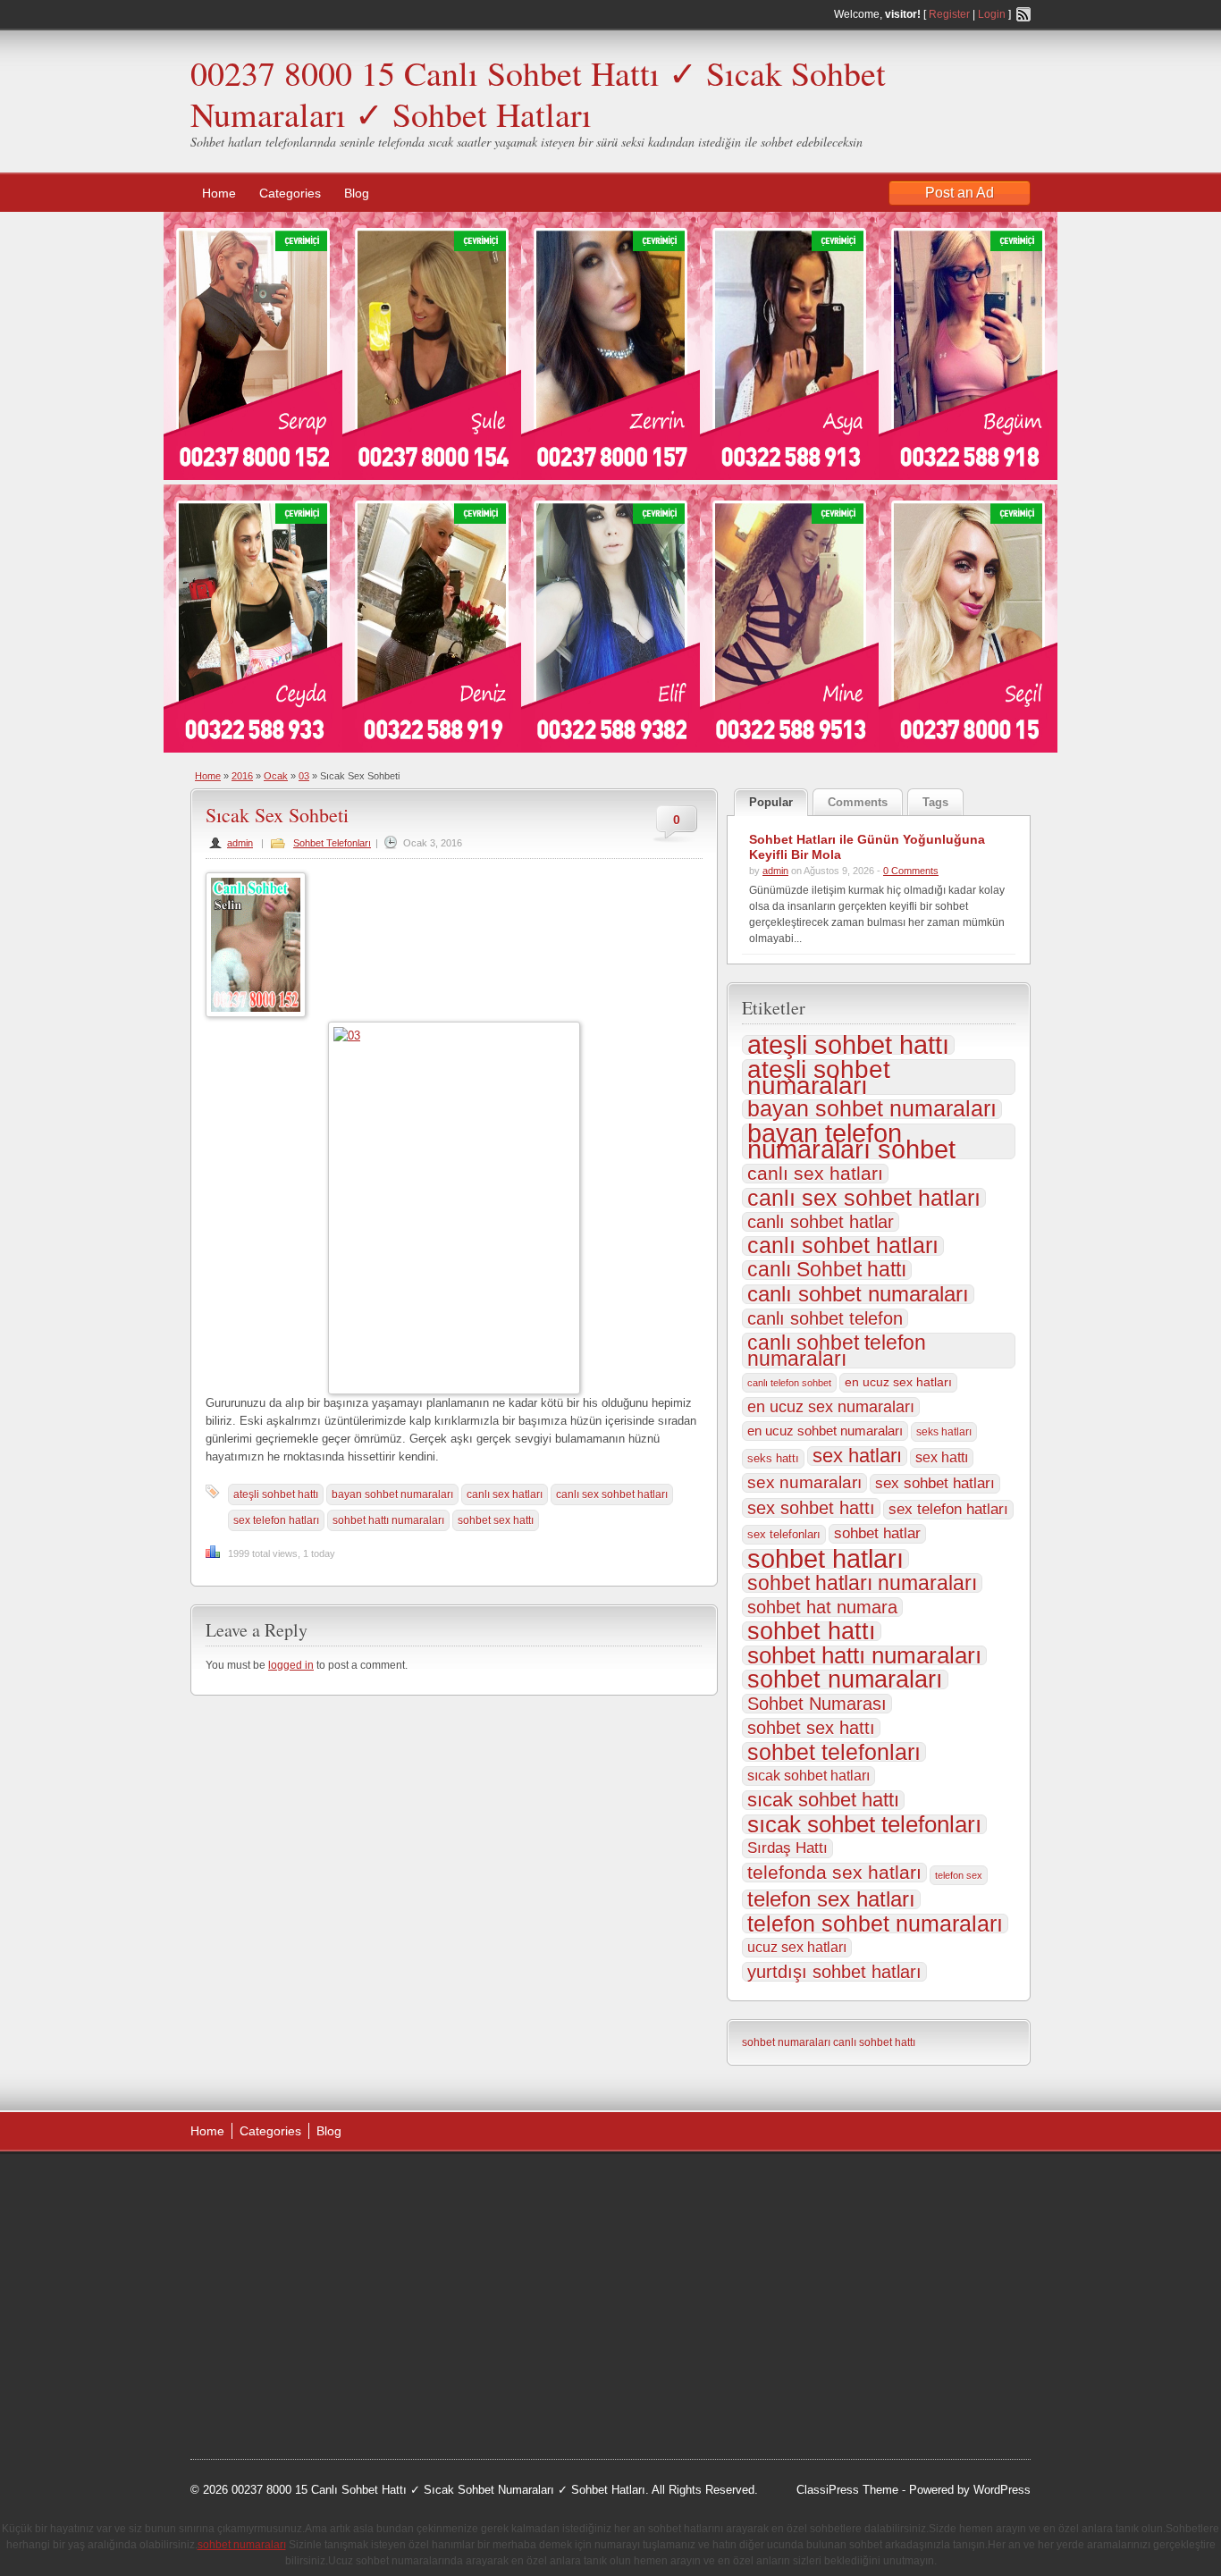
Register (949, 14)
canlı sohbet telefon (825, 1318)
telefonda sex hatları (834, 1873)
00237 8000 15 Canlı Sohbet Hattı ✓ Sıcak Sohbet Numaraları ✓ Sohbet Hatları (538, 93)
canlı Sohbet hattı (827, 1270)
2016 (242, 776)
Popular (771, 802)
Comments (858, 802)
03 (304, 776)
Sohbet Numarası (817, 1704)
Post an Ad (960, 193)
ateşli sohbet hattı (276, 1494)
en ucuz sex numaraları (831, 1407)
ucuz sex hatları (797, 1947)
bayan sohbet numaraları (392, 1494)
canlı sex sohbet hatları (612, 1494)
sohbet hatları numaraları (862, 1583)
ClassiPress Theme (847, 2490)
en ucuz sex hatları (898, 1382)
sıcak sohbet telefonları (864, 1824)
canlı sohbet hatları (843, 1246)
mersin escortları (280, 2366)
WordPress (1002, 2490)
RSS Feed (1023, 14)
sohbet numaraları (845, 1679)
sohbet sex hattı (496, 1520)
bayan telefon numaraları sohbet (851, 1141)
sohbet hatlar (877, 1533)
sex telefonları (784, 1534)
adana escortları (328, 2186)
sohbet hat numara (822, 1607)
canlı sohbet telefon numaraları (837, 1351)
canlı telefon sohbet (789, 1383)
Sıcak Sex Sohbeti (277, 815)
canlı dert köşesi (278, 2321)
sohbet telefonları (834, 1752)
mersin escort (281, 2389)
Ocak (276, 776)
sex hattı (942, 1457)
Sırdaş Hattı (787, 1848)
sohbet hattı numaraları (388, 1520)
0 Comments (911, 871)
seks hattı (773, 1458)
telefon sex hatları (831, 1899)
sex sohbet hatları (935, 1483)
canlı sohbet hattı (874, 2042)
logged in (291, 1665)
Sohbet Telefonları (332, 843)
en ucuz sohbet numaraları (825, 1431)
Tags (935, 802)
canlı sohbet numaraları (858, 1294)
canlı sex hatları (505, 1494)
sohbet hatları (825, 1559)
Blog (357, 193)
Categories (290, 193)
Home (219, 193)
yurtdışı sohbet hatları (834, 1972)
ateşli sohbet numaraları (819, 1077)
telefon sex (959, 1875)
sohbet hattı (812, 1631)
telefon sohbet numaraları (875, 1924)
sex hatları (857, 1456)
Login (992, 14)
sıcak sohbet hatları (808, 1776)
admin (240, 843)
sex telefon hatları (276, 1520)
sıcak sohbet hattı (823, 1800)
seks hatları (944, 1432)
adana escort (241, 2186)
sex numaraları (804, 1482)
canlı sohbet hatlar (821, 1222)
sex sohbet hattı (811, 1508)
